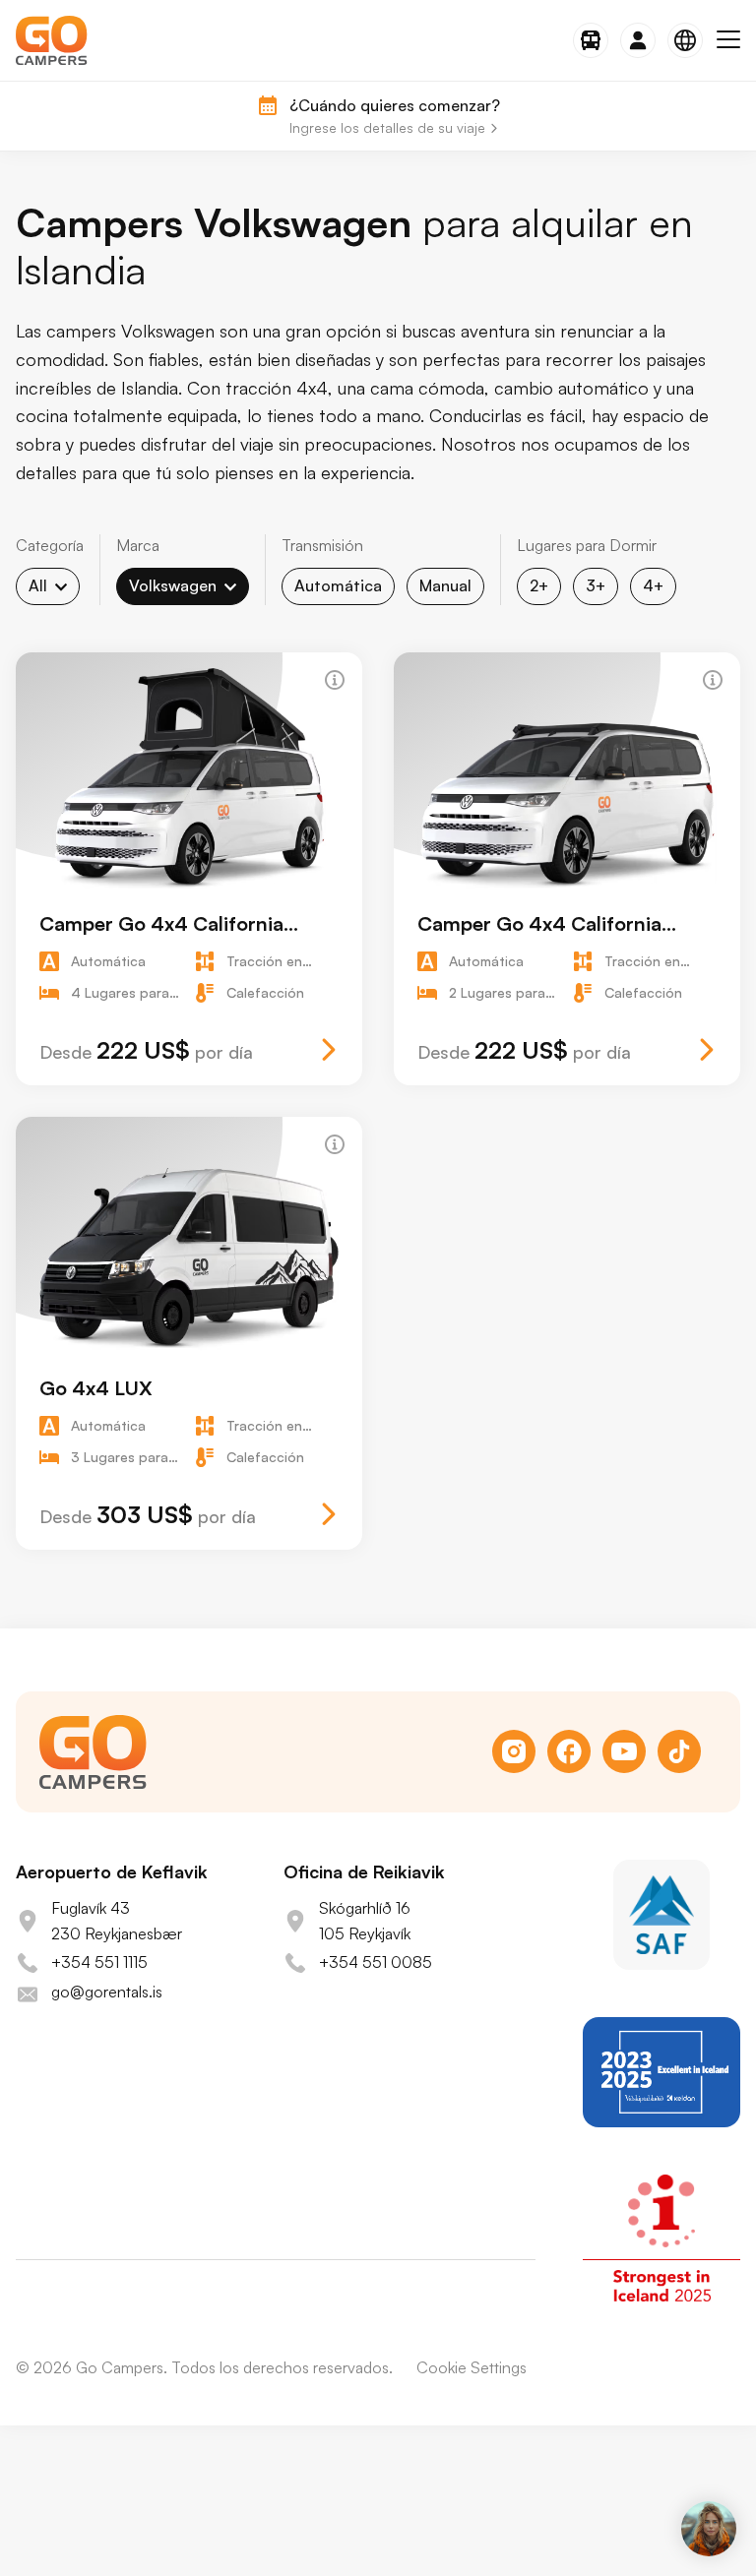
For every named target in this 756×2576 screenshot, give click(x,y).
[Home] (52, 40)
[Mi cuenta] (638, 40)
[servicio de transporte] (591, 40)
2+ (539, 585)
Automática (338, 585)
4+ (653, 585)
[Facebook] (569, 1751)
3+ (596, 585)
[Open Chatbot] (709, 2529)
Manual (445, 585)
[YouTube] (624, 1751)
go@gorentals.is (107, 1992)
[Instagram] (514, 1751)
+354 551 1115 (99, 1962)
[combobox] (48, 586)
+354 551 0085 (376, 1962)
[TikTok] (679, 1751)
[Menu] (728, 40)
